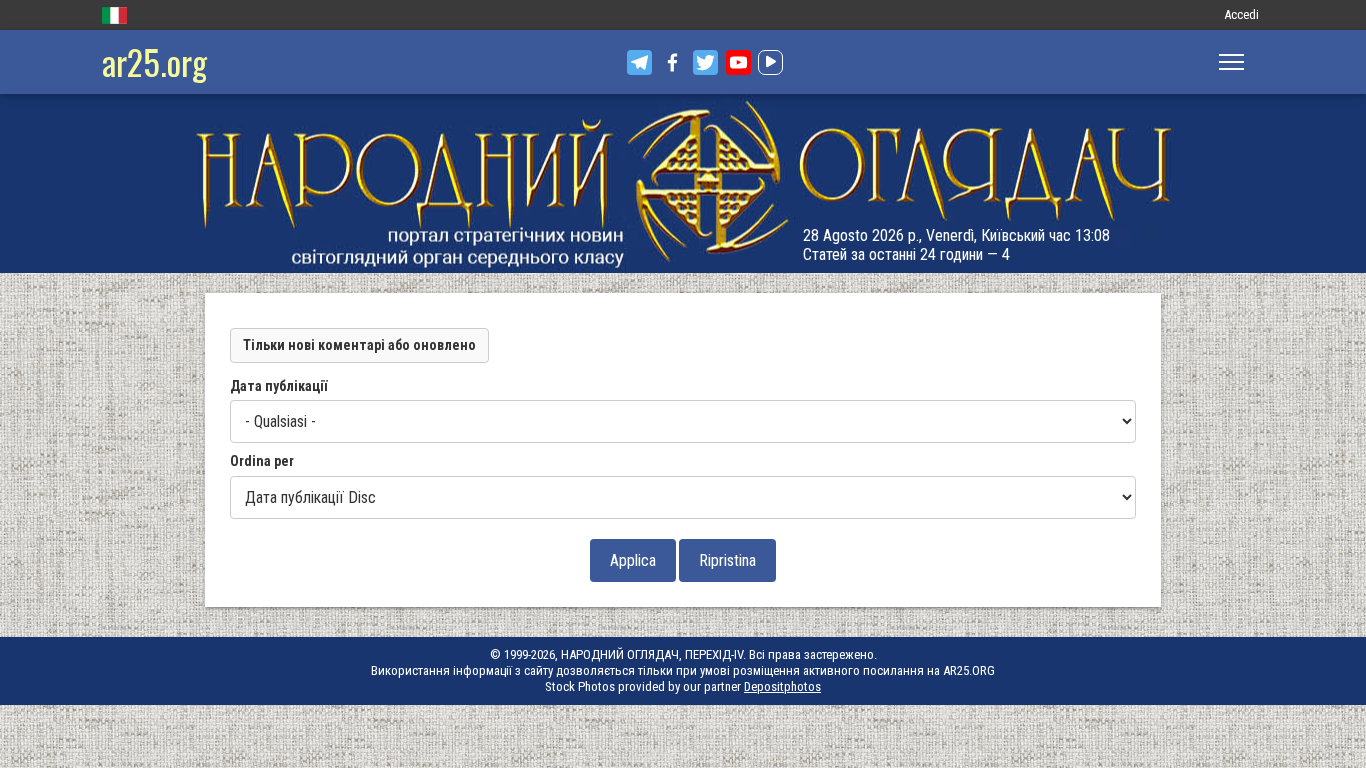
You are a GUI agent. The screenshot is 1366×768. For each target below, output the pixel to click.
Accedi (1241, 14)
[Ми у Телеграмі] (639, 62)
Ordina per (262, 461)
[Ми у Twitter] (705, 62)
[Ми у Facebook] (672, 62)
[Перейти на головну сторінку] (683, 183)
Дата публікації (278, 386)
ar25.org (154, 61)
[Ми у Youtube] (738, 62)
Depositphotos (782, 686)
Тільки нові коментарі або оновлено (359, 345)
